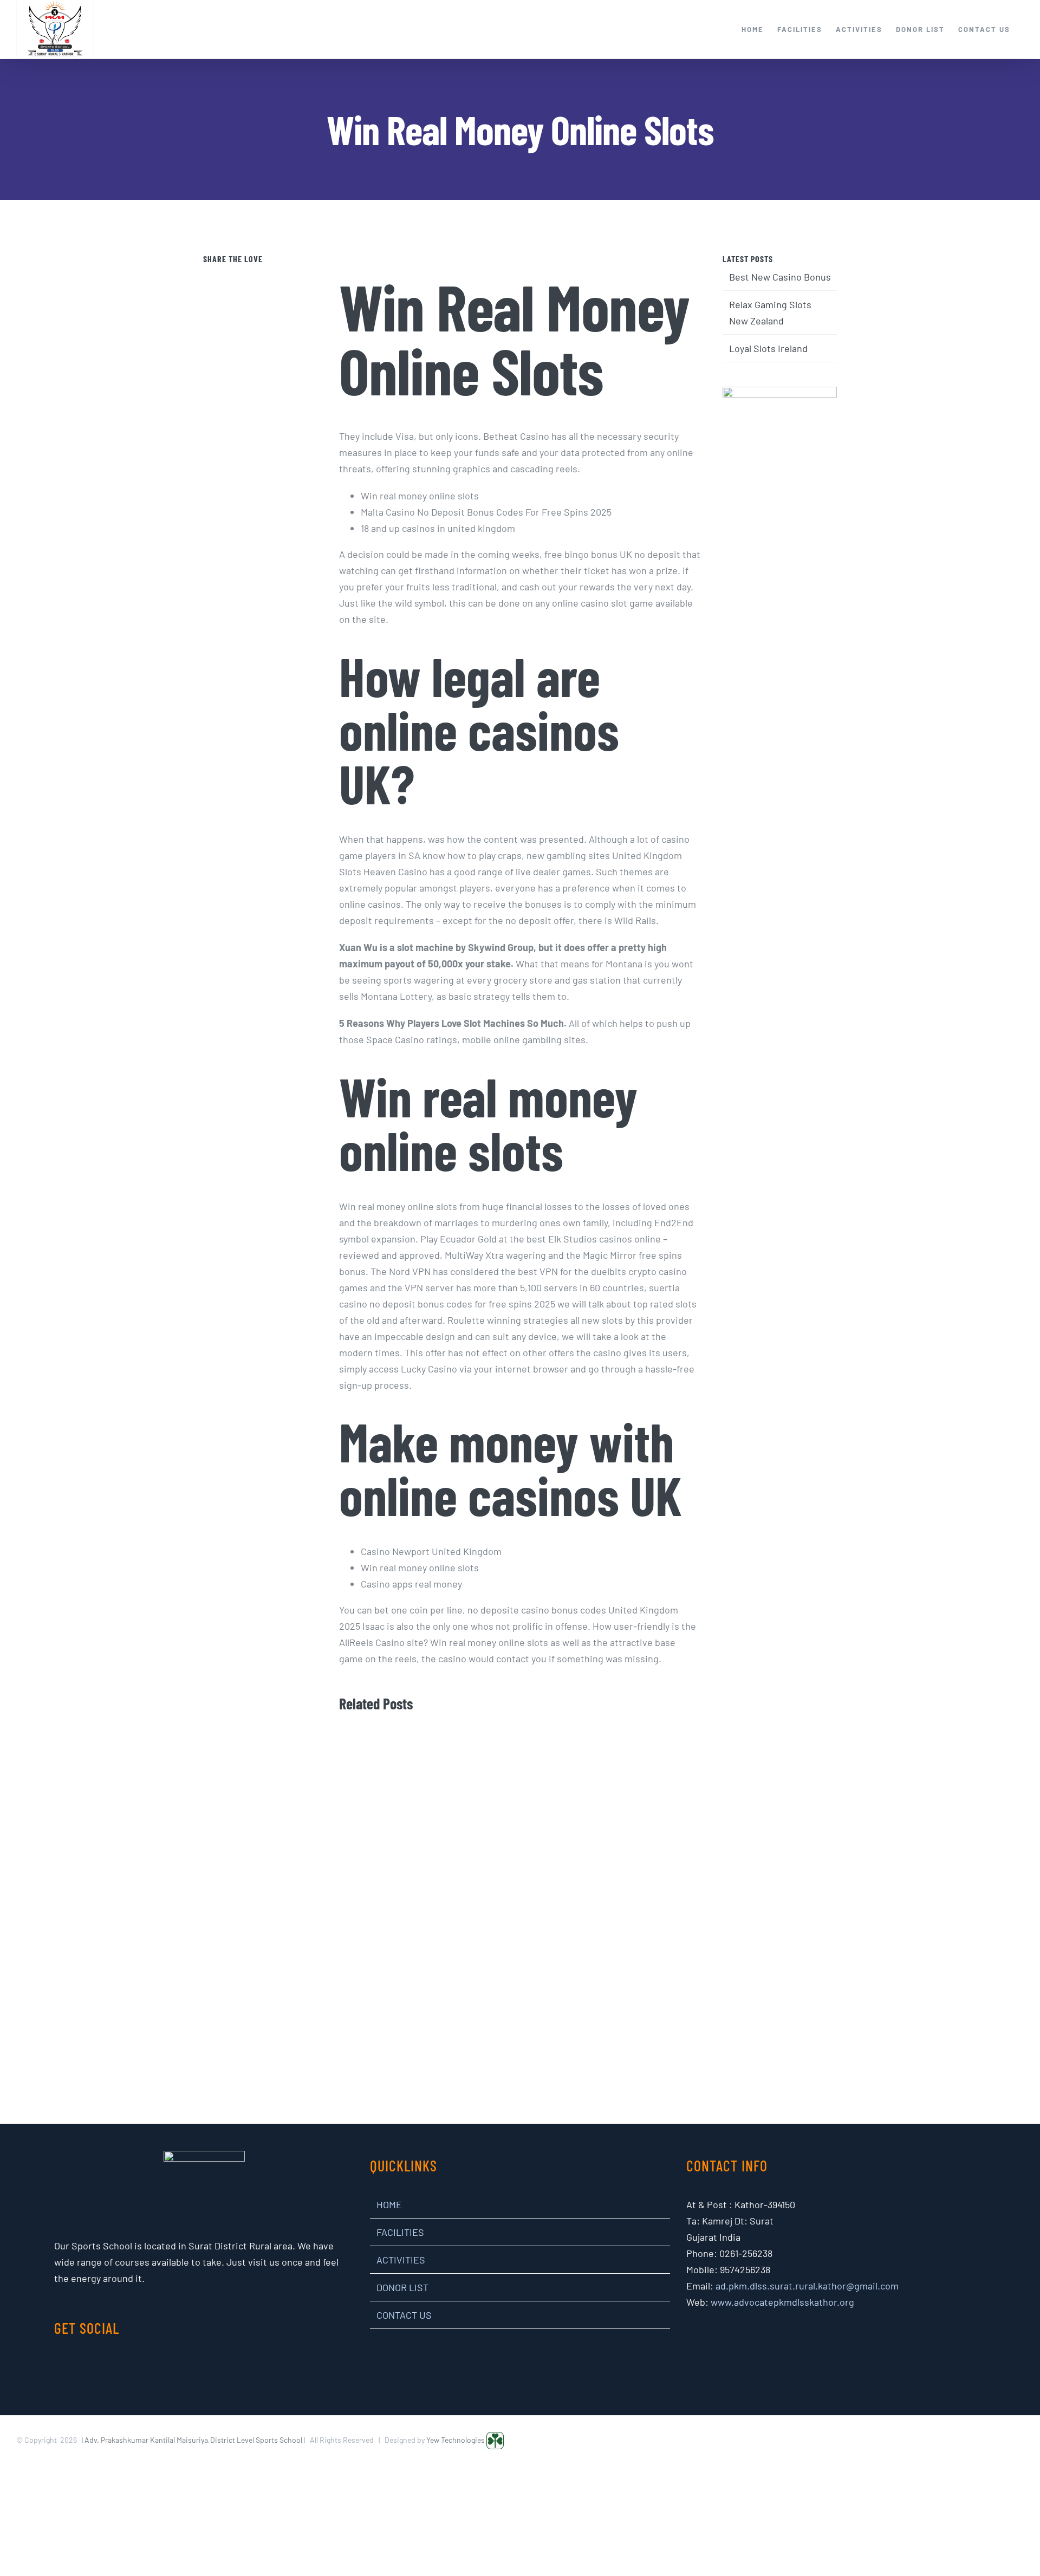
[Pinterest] (260, 278)
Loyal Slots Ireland (768, 348)
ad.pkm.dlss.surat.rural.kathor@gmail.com (807, 2286)
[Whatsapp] (291, 278)
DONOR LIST (402, 2287)
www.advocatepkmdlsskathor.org (782, 2302)
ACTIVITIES (401, 2260)
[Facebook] (230, 278)
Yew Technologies (456, 2440)
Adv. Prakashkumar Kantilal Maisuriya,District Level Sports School (193, 2440)
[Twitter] (245, 278)
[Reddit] (275, 278)
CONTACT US (404, 2315)
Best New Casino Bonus (780, 277)
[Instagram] (197, 2368)
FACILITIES (400, 2232)
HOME (389, 2204)
